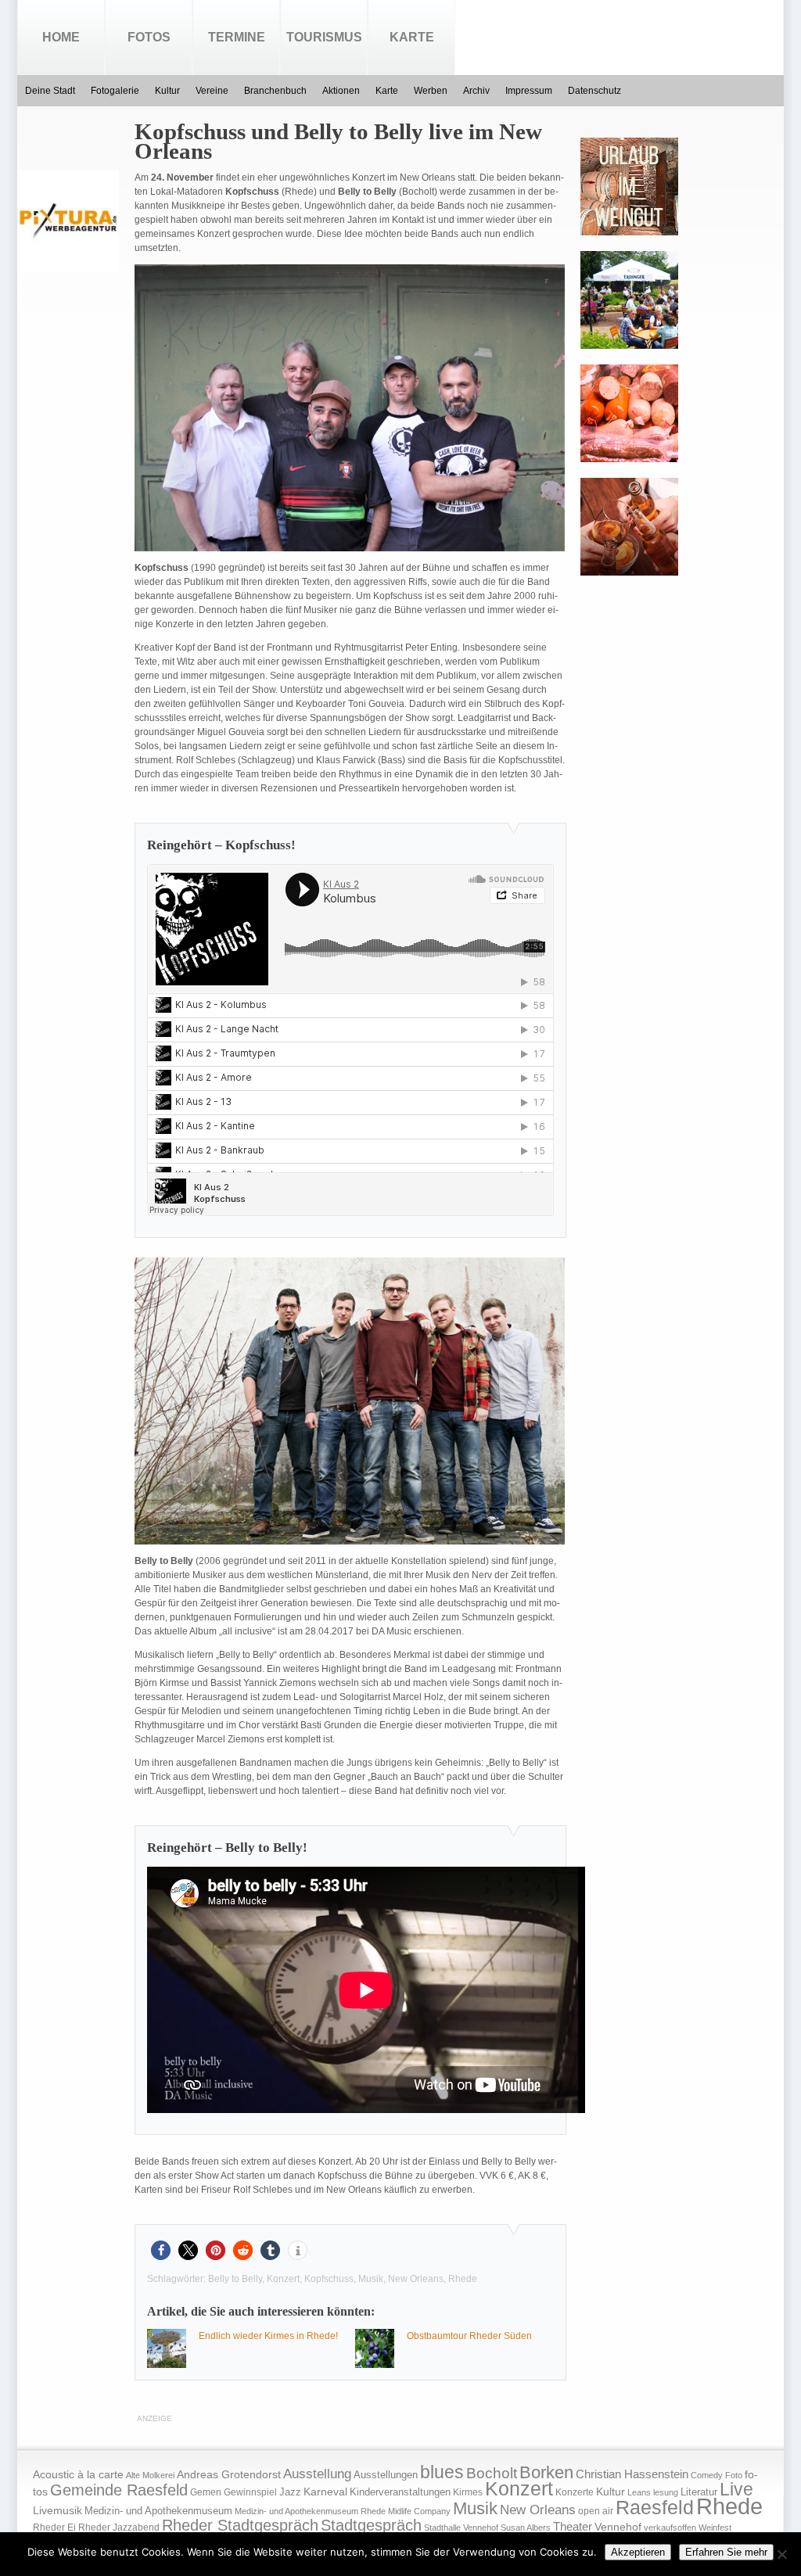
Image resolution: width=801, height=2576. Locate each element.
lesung (666, 2492)
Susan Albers (526, 2528)
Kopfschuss (329, 2279)
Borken (546, 2472)
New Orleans (416, 2279)
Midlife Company (419, 2511)
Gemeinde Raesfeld (119, 2490)
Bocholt (492, 2473)
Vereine (212, 91)
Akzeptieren (638, 2552)
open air (596, 2511)
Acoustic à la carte (78, 2475)
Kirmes (468, 2492)
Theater (573, 2526)
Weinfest (715, 2528)
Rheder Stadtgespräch (240, 2525)
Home (61, 37)
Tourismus (324, 37)
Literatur (699, 2492)
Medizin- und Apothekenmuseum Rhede (310, 2511)
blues (442, 2472)
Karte (412, 37)
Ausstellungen (386, 2475)
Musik (371, 2279)
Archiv (476, 91)
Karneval (325, 2492)
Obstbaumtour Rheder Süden (469, 2336)
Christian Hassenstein (632, 2474)
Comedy (707, 2475)
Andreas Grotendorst (229, 2474)
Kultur (167, 91)
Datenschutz (594, 91)
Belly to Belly (235, 2279)
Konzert (283, 2279)
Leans (639, 2492)
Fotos (149, 37)
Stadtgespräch (371, 2525)
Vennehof (618, 2527)
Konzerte (575, 2492)
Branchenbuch (275, 91)
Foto (734, 2475)
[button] (161, 2250)
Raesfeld (655, 2507)
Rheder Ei (54, 2528)
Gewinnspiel (250, 2492)
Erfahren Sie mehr (726, 2552)
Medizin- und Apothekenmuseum (158, 2511)
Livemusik (57, 2510)
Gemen (206, 2492)
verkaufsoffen (670, 2528)
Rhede (463, 2279)
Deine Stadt (50, 91)
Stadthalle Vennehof (461, 2528)
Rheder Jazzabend (119, 2528)
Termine (237, 37)
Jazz (290, 2492)
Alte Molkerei (150, 2475)
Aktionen (341, 91)
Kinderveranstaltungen (400, 2492)
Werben (431, 91)
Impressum (529, 91)
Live (736, 2489)
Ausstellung (317, 2474)
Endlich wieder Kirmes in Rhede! (268, 2336)
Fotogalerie (115, 91)
